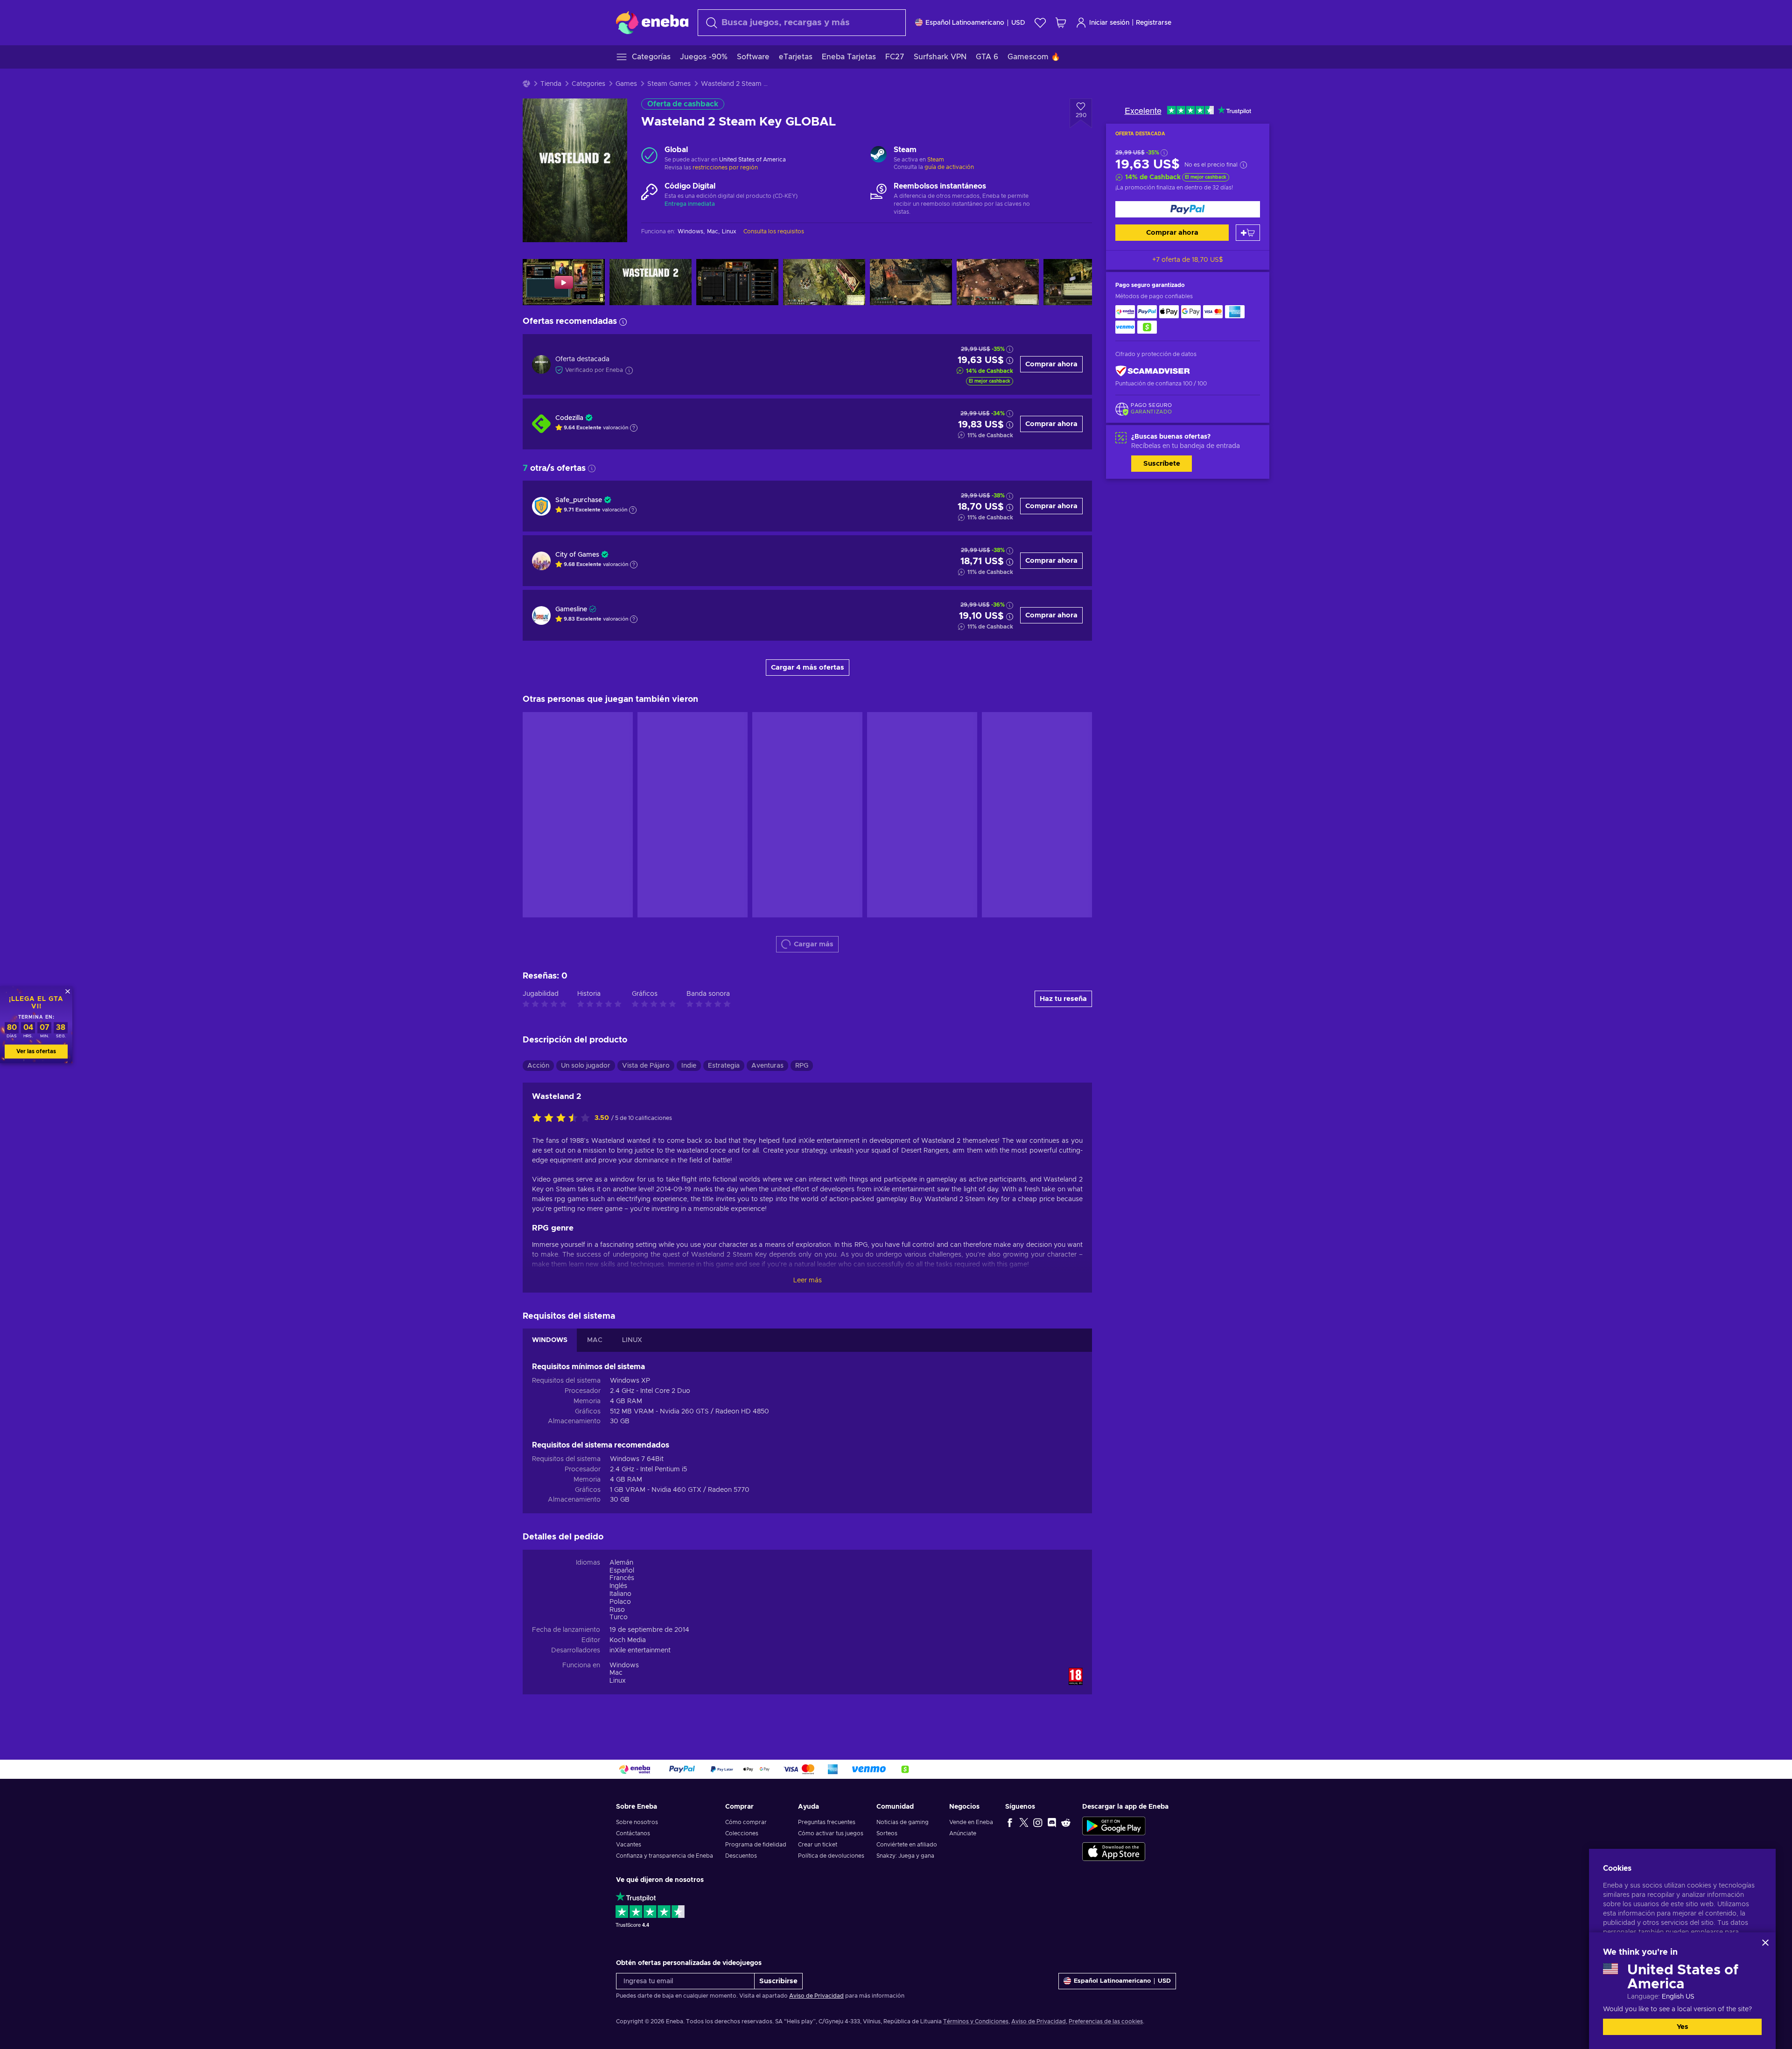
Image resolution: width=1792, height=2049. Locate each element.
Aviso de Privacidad (816, 1996)
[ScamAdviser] (1153, 371)
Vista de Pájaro (646, 1066)
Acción (538, 1066)
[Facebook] (1010, 1822)
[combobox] (802, 23)
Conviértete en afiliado (907, 1845)
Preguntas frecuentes (827, 1822)
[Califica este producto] (563, 1119)
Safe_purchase (579, 500)
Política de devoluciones (831, 1856)
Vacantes (629, 1845)
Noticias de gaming (903, 1822)
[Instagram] (1038, 1822)
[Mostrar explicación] (634, 428)
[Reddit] (1066, 1822)
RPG (802, 1066)
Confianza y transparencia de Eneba (665, 1856)
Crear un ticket (818, 1845)
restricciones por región (725, 168)
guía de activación (949, 167)
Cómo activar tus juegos (831, 1833)
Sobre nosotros (637, 1822)
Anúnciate (963, 1833)
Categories (588, 84)
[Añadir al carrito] (1248, 233)
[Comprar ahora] (1188, 209)
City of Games (577, 555)
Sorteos (887, 1833)
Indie (689, 1066)
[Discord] (1052, 1822)
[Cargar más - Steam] (878, 155)
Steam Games (669, 84)
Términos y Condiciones (976, 2021)
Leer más (808, 1280)
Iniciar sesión (1109, 23)
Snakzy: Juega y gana (905, 1856)
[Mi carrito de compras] (1061, 23)
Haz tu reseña (1063, 999)
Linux (618, 1681)
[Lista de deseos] (1040, 23)
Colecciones (742, 1833)
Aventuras (767, 1066)
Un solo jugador (586, 1066)
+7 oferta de (1188, 260)
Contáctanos (633, 1833)
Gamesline (571, 609)
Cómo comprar (746, 1822)
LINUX (632, 1340)
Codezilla (569, 418)
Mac (616, 1673)
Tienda (551, 84)
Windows (624, 1665)
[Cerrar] (1765, 1943)
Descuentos (741, 1856)
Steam (936, 160)
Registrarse (1154, 23)
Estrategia (724, 1066)
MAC (595, 1340)
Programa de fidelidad (756, 1845)
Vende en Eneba (971, 1822)
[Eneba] (652, 22)
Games (626, 84)
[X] (1024, 1822)
